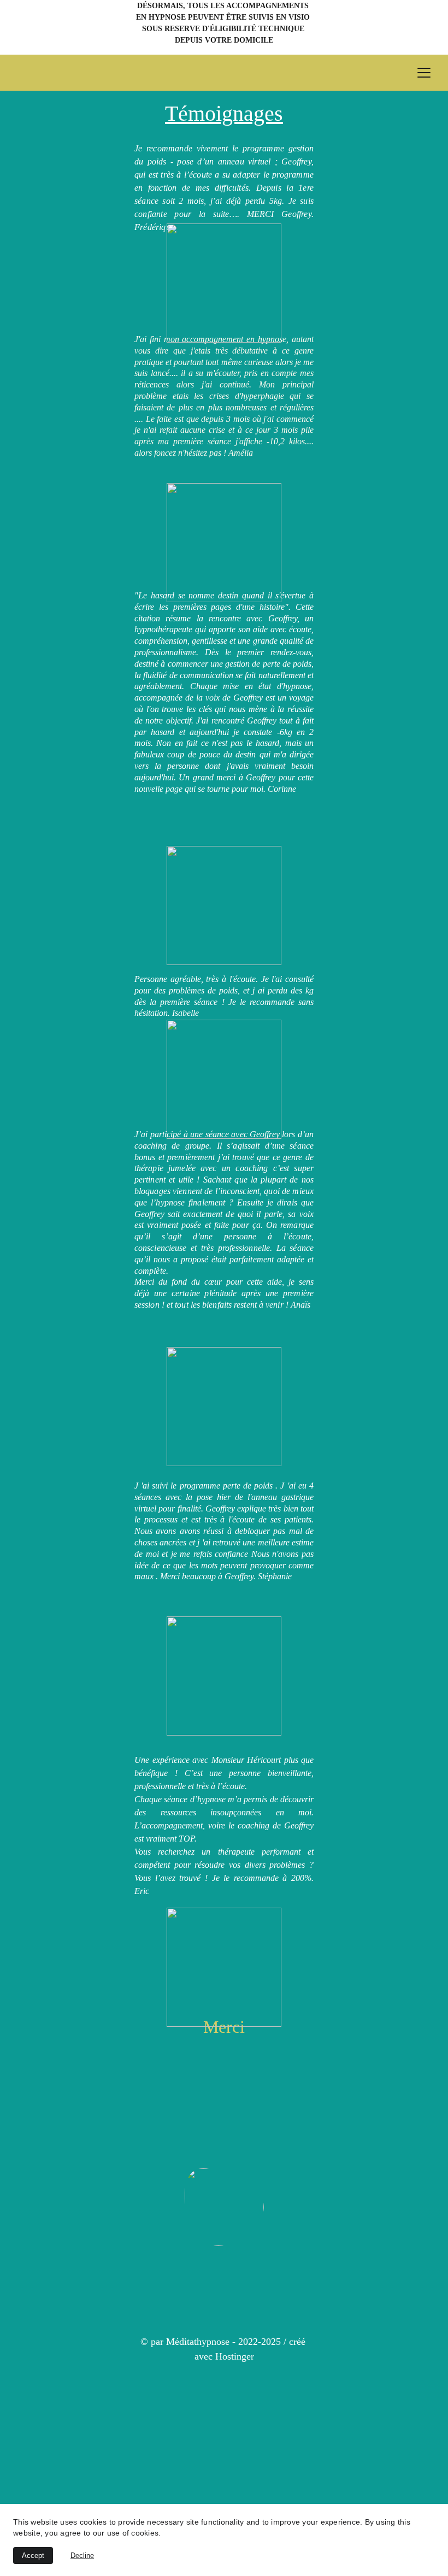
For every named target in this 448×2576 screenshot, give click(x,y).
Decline (82, 2556)
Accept (33, 2556)
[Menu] (424, 73)
